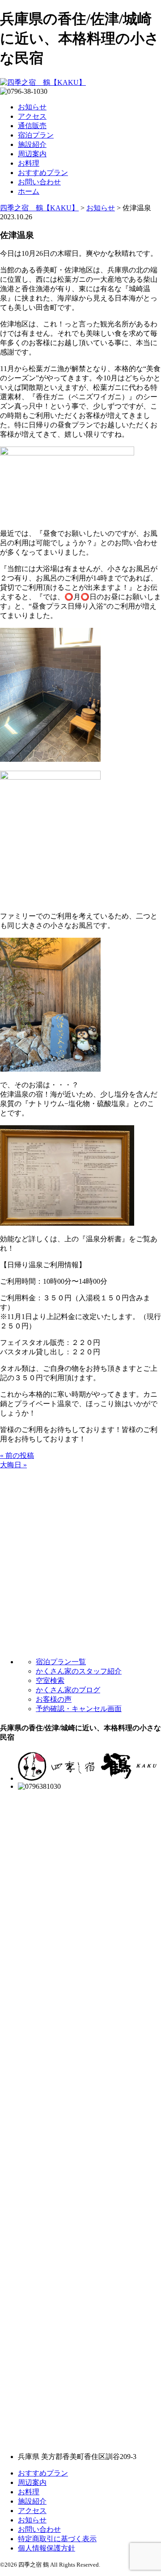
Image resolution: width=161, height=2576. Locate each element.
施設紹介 (32, 144)
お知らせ (32, 107)
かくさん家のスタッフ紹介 (79, 1671)
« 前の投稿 (17, 1455)
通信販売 (32, 126)
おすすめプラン (43, 173)
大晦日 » (13, 1465)
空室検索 (50, 1680)
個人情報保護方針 (47, 2548)
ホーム (29, 191)
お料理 (29, 163)
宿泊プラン (36, 135)
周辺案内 (32, 154)
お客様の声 (54, 1699)
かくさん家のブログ (68, 1690)
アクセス (32, 116)
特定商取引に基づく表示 (57, 2539)
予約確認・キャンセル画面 (79, 1709)
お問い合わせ (39, 182)
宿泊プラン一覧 (61, 1662)
